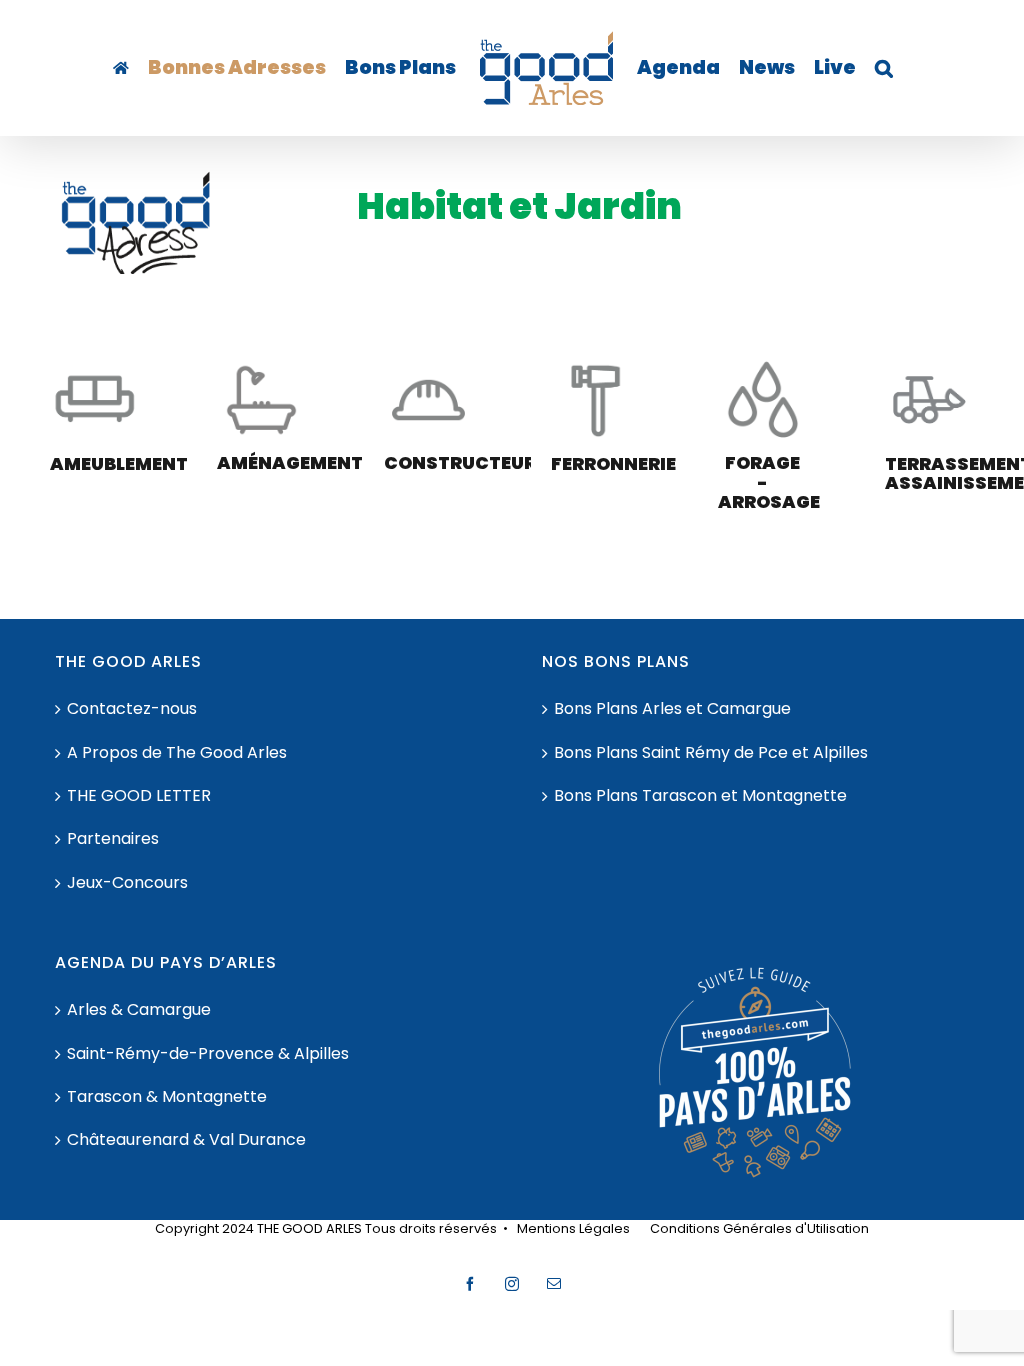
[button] (884, 68)
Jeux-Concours (127, 883)
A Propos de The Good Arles (177, 753)
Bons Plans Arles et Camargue (672, 709)
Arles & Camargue (139, 1010)
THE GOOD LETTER (139, 796)
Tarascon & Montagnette (167, 1097)
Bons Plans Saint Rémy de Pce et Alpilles (711, 753)
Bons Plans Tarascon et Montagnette (700, 796)
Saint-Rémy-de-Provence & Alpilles (208, 1054)
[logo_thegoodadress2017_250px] (136, 178)
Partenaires (113, 839)
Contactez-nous (132, 709)
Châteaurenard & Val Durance (186, 1140)
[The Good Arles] (121, 68)
